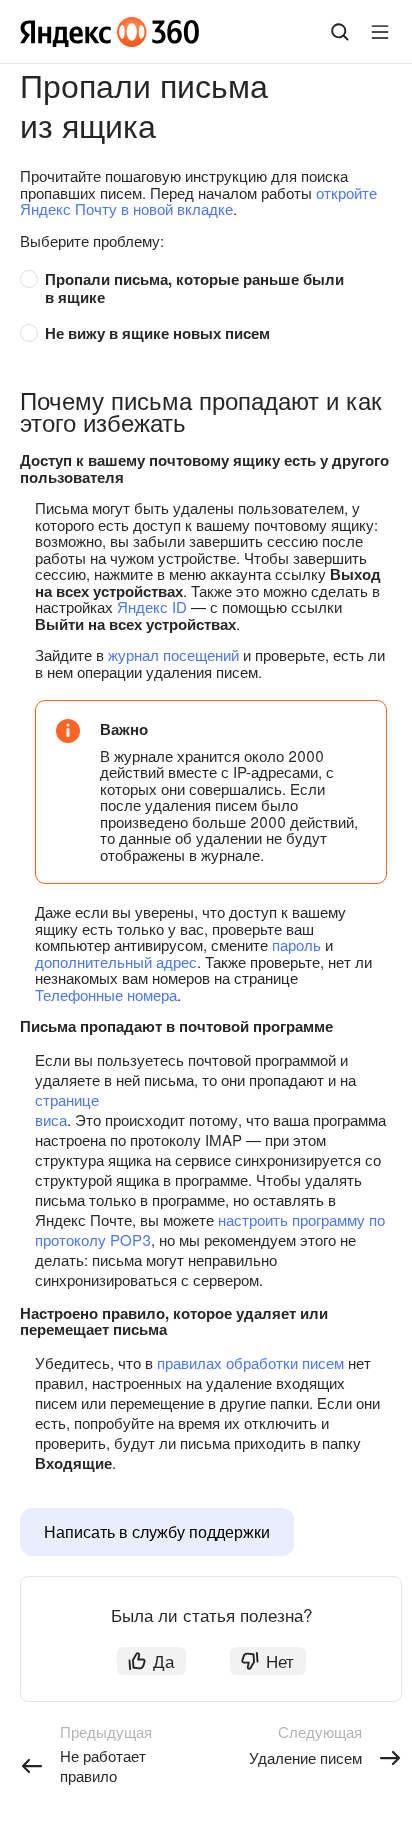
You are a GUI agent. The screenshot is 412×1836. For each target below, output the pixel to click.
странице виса (67, 1109)
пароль (296, 944)
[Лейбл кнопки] (380, 32)
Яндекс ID (152, 606)
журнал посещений (173, 654)
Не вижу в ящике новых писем (157, 333)
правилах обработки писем (250, 1362)
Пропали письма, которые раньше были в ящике (196, 288)
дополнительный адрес (116, 961)
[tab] (201, 288)
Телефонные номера (106, 994)
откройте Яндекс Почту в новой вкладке (198, 201)
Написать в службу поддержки (157, 1531)
